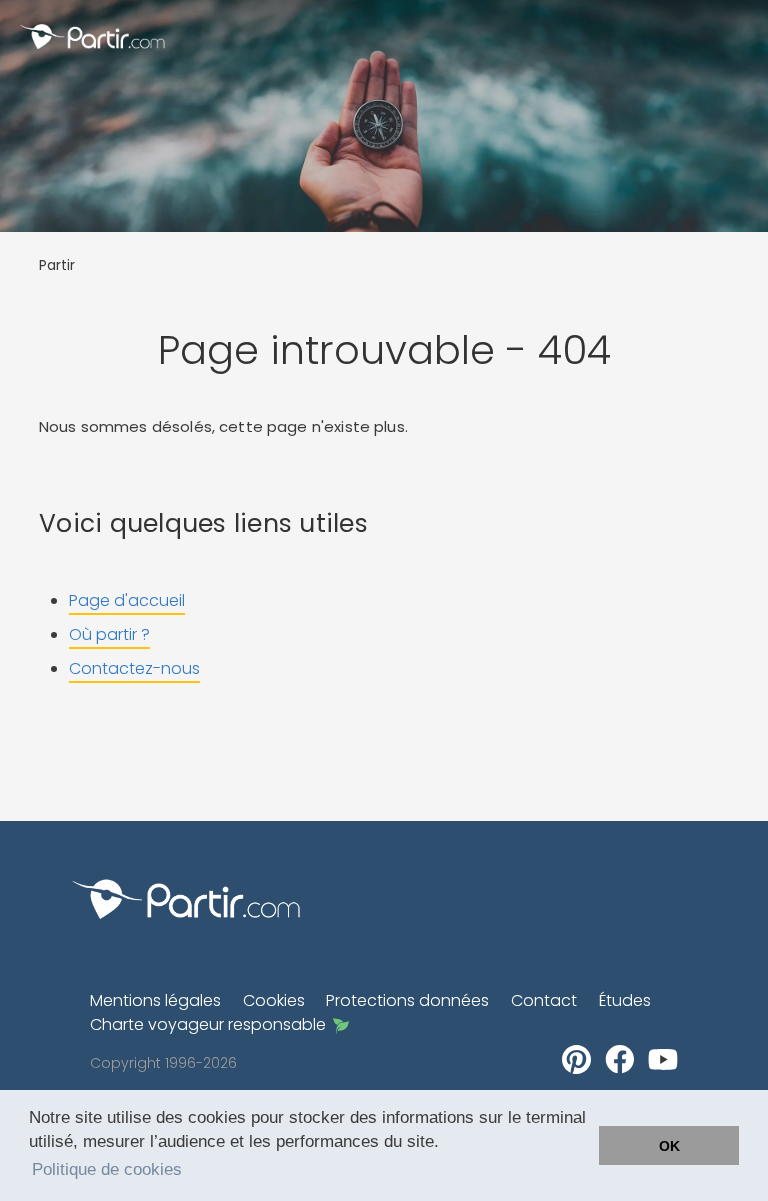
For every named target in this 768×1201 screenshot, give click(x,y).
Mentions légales (155, 1000)
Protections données (407, 1000)
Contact (544, 1000)
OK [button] (669, 1146)
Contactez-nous (134, 668)
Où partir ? (109, 634)
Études (625, 1000)
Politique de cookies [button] (107, 1169)
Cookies (274, 1000)
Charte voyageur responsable (208, 1024)
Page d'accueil (127, 600)
